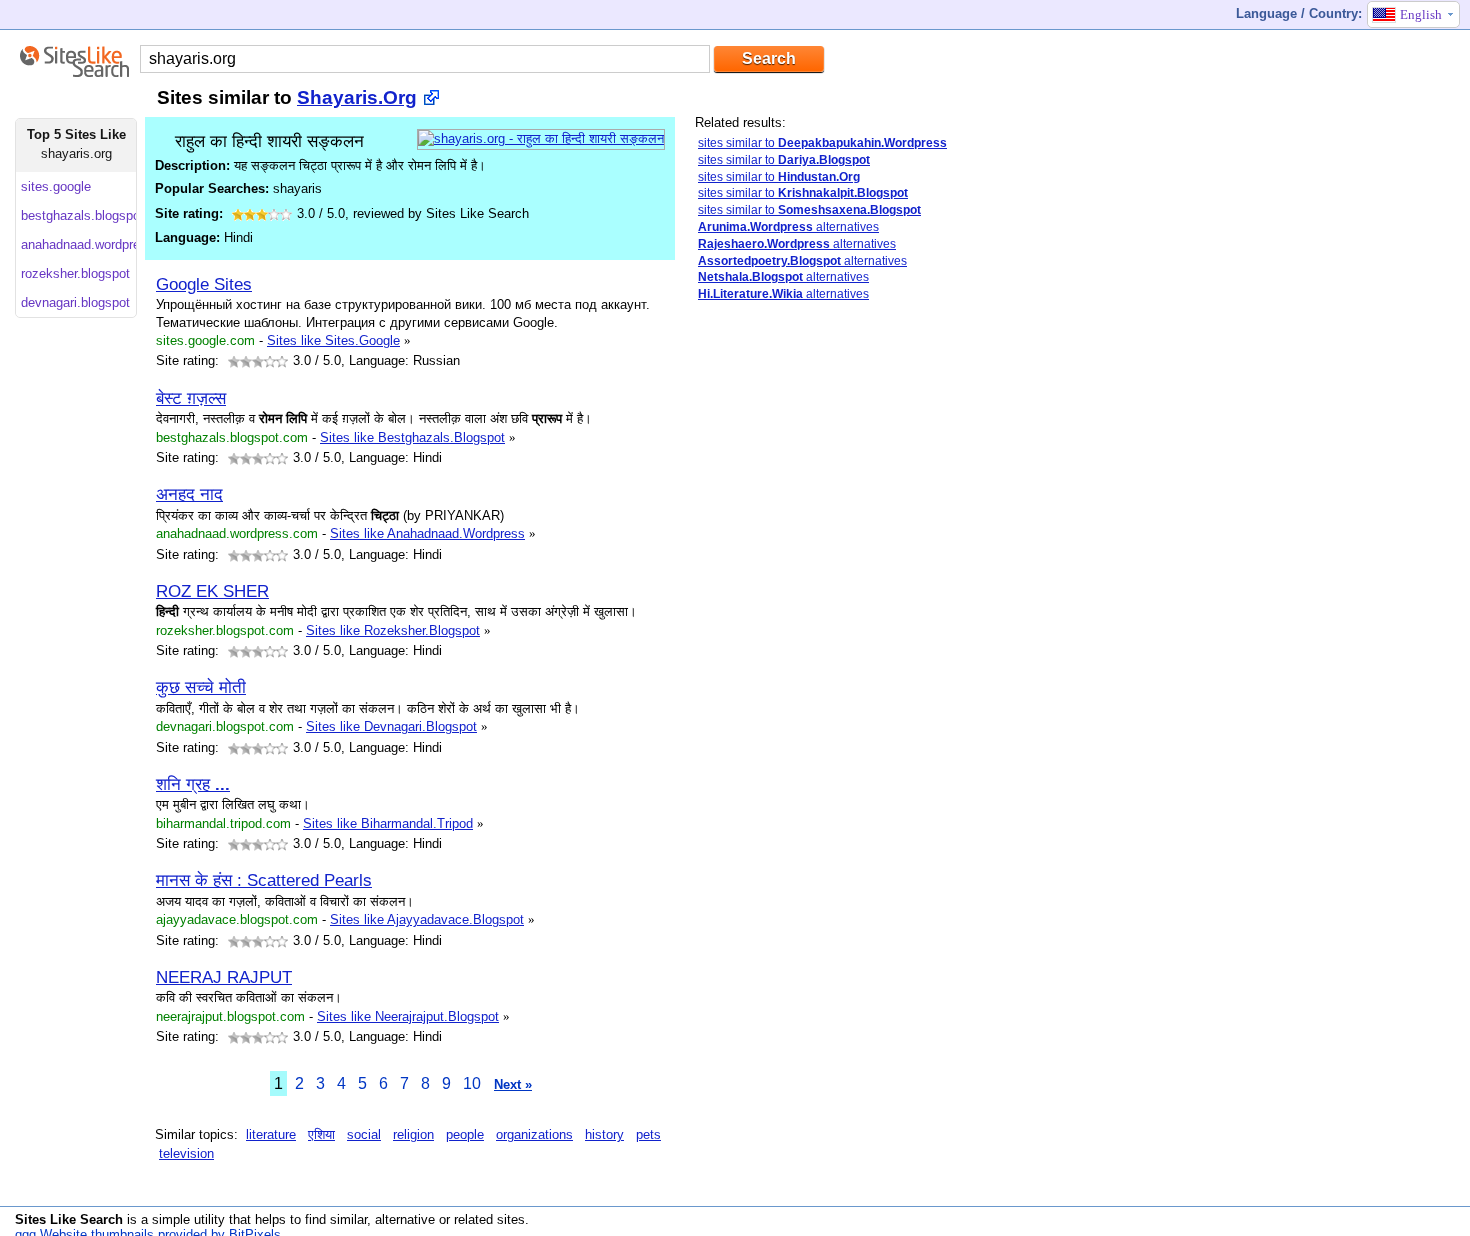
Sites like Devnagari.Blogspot (391, 726)
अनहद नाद (189, 494)
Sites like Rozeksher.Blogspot (393, 630)
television (186, 1153)
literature (271, 1134)
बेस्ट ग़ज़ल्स (191, 398)
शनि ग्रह (193, 784)
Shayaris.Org (357, 97)
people (465, 1134)
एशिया (321, 1134)
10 (472, 1083)
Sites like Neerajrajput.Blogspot (408, 1016)
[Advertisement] (845, 633)
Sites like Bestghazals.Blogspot (412, 437)
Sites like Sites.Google (333, 340)
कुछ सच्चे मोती (201, 687)
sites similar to (822, 143)
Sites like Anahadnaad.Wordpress (427, 533)
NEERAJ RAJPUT (224, 977)
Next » (513, 1084)
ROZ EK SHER (212, 591)
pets (648, 1134)
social (364, 1134)
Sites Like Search (69, 1219)
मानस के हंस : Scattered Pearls (264, 880)
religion (413, 1134)
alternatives (788, 227)
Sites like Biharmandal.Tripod (388, 823)
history (604, 1134)
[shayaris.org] (541, 138)
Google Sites (204, 284)
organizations (534, 1134)
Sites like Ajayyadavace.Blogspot (427, 919)
